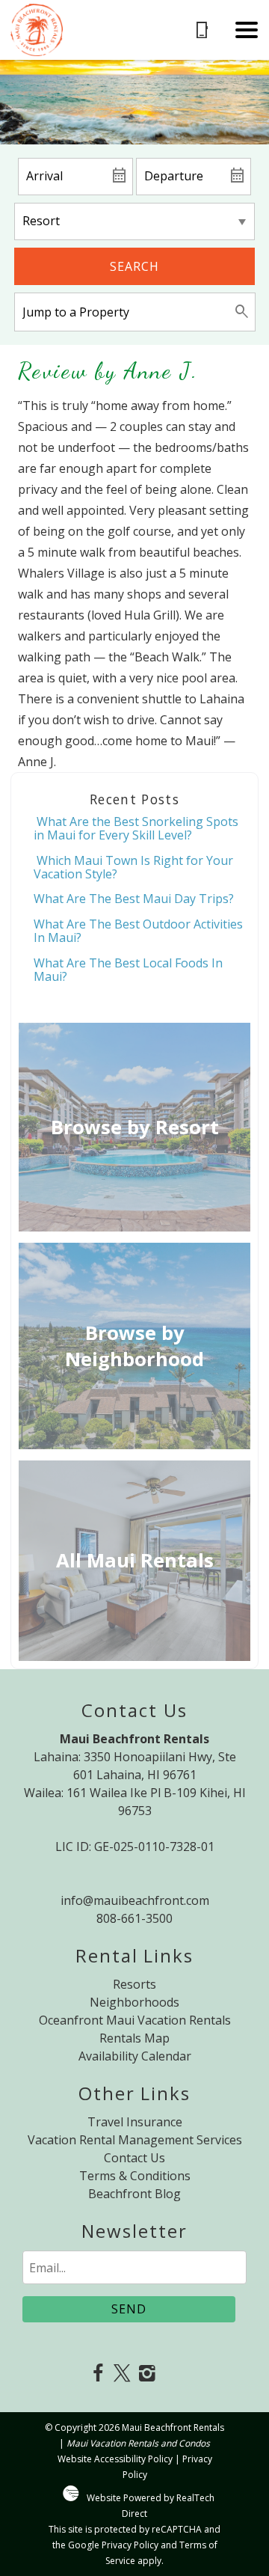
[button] (247, 30)
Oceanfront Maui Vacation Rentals (135, 2020)
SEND (129, 2309)
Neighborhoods (134, 2002)
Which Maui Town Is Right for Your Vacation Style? (133, 867)
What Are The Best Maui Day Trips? (134, 899)
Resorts (134, 1984)
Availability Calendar (135, 2056)
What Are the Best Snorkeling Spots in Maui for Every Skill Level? (136, 828)
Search (134, 266)
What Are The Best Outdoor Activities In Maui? (138, 931)
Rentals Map (134, 2038)
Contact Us (134, 2158)
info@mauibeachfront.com (135, 1900)
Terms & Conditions (135, 2176)
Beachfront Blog (134, 2194)
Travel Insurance (135, 2122)
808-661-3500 (134, 1918)
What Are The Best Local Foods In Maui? (128, 970)
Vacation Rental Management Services (135, 2140)
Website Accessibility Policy (115, 2459)
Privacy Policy (130, 2545)
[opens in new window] (98, 2374)
